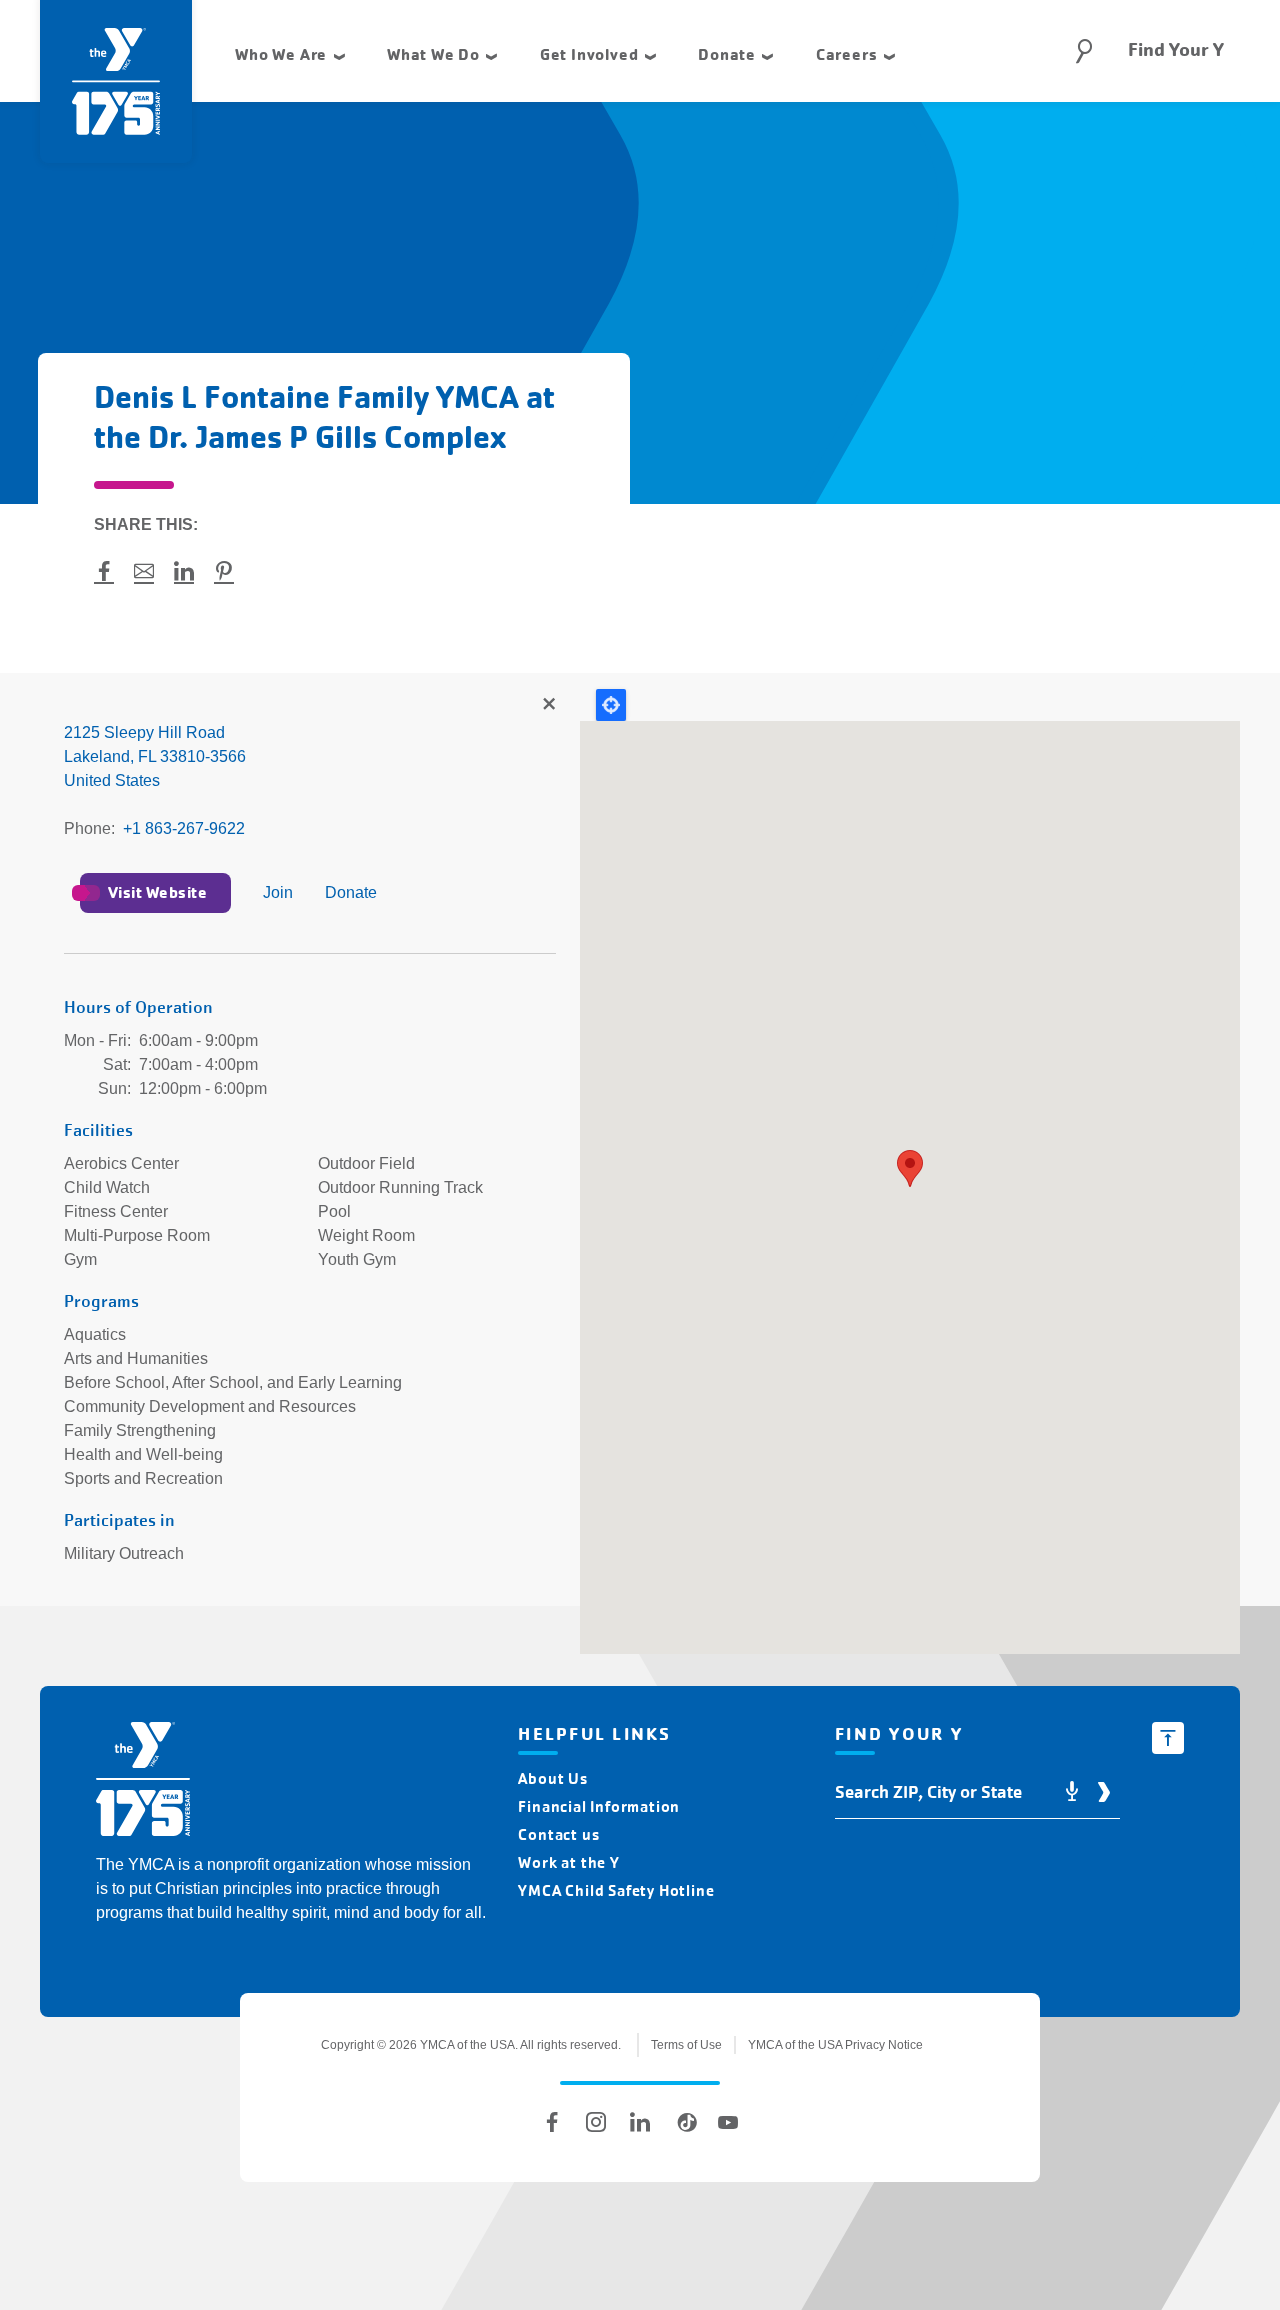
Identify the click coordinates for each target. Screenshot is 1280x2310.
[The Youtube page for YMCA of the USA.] (728, 2122)
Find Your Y (1176, 50)
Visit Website (157, 892)
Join (278, 892)
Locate (611, 705)
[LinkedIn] (640, 2122)
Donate (351, 892)
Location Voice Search (1072, 1792)
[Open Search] (1084, 51)
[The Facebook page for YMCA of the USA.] (552, 2122)
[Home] (143, 1782)
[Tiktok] (684, 2122)
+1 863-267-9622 (184, 828)
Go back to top (1168, 1738)
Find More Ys (548, 705)
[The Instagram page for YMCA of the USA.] (596, 2122)
